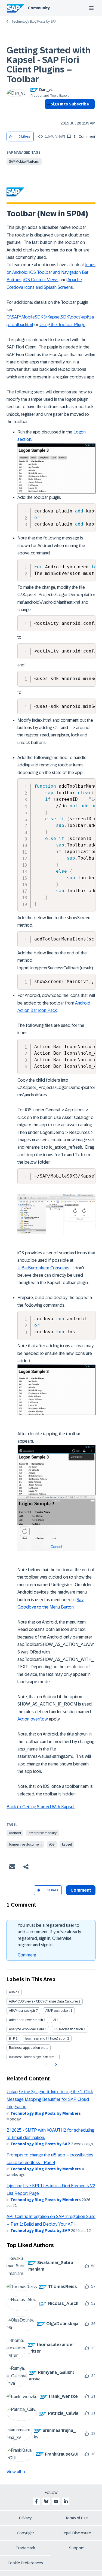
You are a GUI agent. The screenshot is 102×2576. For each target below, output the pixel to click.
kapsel (67, 1844)
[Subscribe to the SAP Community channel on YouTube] (56, 2501)
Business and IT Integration (46, 2038)
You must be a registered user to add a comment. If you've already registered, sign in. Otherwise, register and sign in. (49, 1935)
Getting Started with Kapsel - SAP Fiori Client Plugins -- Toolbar (49, 65)
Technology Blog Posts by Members (46, 2113)
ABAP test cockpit (22, 2011)
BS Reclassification (69, 2029)
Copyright (25, 2533)
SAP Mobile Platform (24, 162)
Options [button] (48, 114)
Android (15, 1833)
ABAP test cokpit (58, 2011)
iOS (52, 1844)
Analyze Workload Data (27, 2029)
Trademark (25, 2548)
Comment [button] (81, 1890)
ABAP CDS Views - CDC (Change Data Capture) (43, 2001)
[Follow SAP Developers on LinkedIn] (66, 2501)
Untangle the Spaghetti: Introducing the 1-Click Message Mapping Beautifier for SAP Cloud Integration (50, 2099)
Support (76, 2548)
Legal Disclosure (76, 2533)
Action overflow (33, 1719)
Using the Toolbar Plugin (62, 325)
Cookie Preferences (25, 2563)
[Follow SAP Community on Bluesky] (46, 2501)
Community (39, 8)
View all (14, 2472)
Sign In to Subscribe (70, 104)
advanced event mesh (26, 2020)
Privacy (25, 2518)
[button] (11, 137)
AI (55, 2020)
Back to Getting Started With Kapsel (41, 1807)
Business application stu (27, 2048)
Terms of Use (77, 2518)
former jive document (25, 1844)
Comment (27, 1955)
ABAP (13, 1992)
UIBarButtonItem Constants (43, 1268)
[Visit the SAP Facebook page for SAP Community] (36, 2501)
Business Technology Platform (32, 2057)
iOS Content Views (41, 280)
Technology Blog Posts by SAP (34, 22)
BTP (12, 2038)
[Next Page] (55, 2065)
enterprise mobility (43, 1833)
